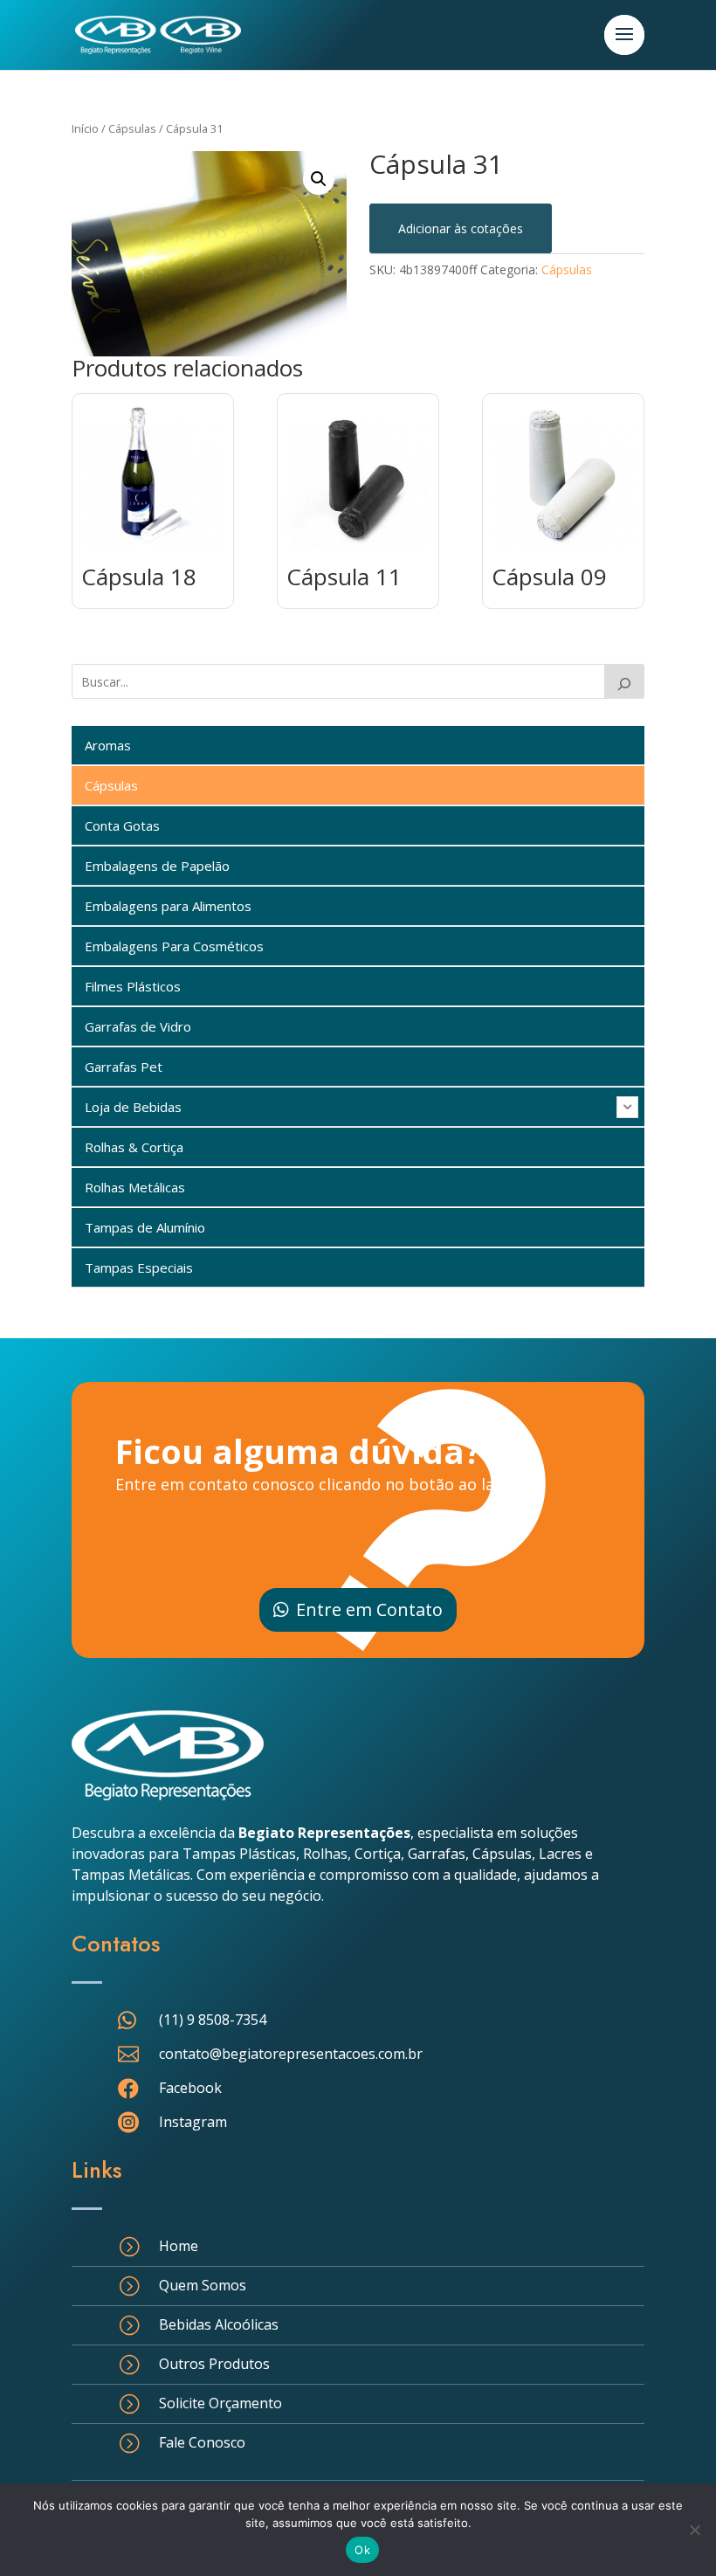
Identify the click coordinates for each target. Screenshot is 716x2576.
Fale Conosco (202, 2442)
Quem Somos (203, 2285)
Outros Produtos (214, 2364)
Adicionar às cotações (461, 228)
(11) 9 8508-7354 (213, 2020)
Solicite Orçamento (220, 2403)
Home (179, 2246)
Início (85, 128)
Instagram (193, 2122)
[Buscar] (624, 681)
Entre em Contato (369, 1609)
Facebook (190, 2088)
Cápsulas (132, 128)
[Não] (694, 2530)
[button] (319, 179)
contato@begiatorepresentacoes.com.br (291, 2054)
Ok (362, 2550)
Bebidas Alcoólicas (219, 2324)
